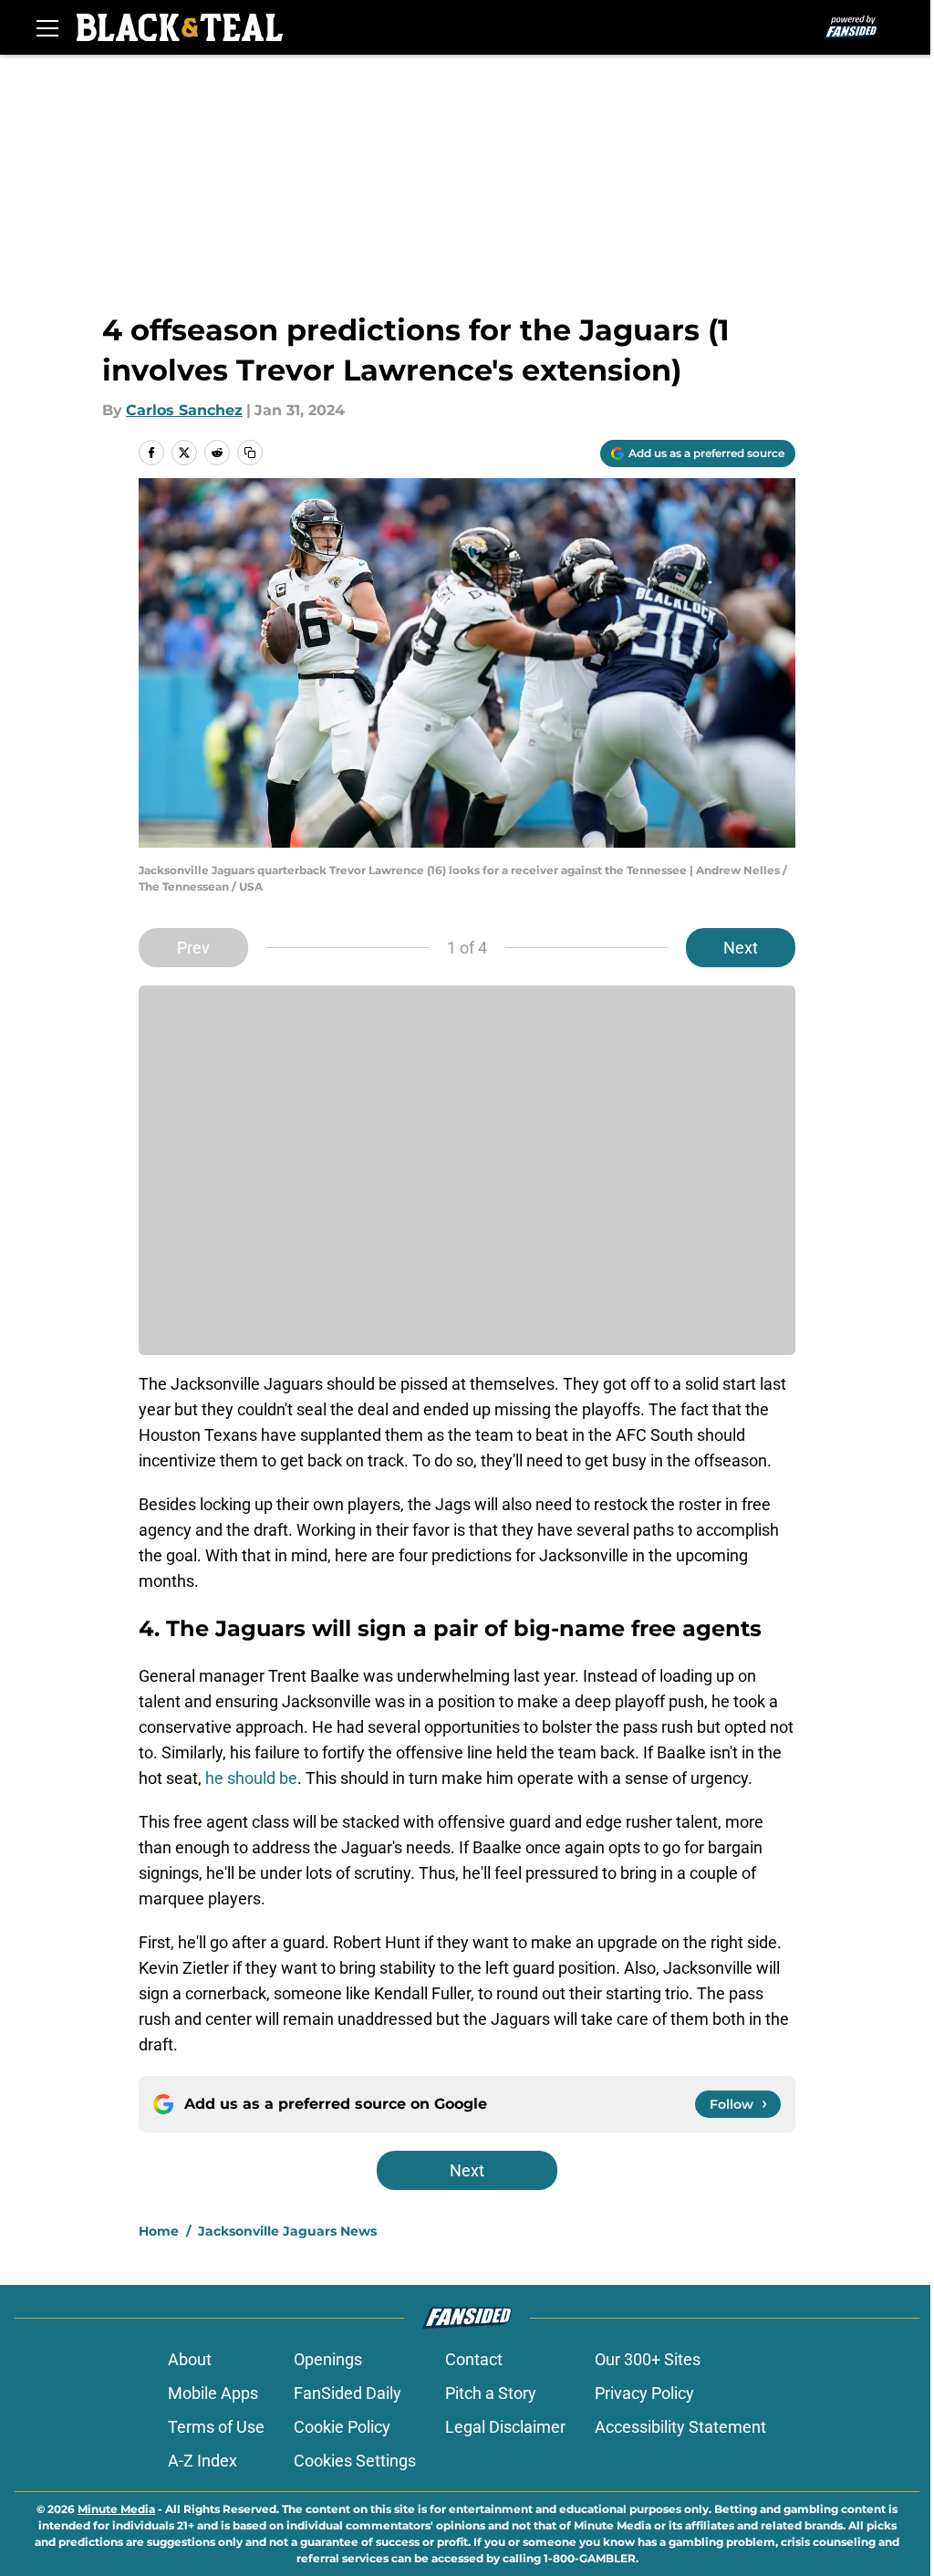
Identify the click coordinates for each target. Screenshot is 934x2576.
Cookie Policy (342, 2427)
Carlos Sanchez (184, 410)
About (190, 2359)
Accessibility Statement (680, 2427)
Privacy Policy (644, 2393)
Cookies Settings (355, 2461)
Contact (474, 2359)
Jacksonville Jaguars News (287, 2231)
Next (741, 948)
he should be (251, 1778)
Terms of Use (216, 2427)
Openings (328, 2359)
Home (159, 2231)
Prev (193, 948)
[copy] (250, 453)
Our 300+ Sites (648, 2359)
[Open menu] (47, 27)
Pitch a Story (491, 2393)
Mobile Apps (213, 2393)
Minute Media (116, 2509)
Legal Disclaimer (505, 2427)
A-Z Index (202, 2461)
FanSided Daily (348, 2393)
